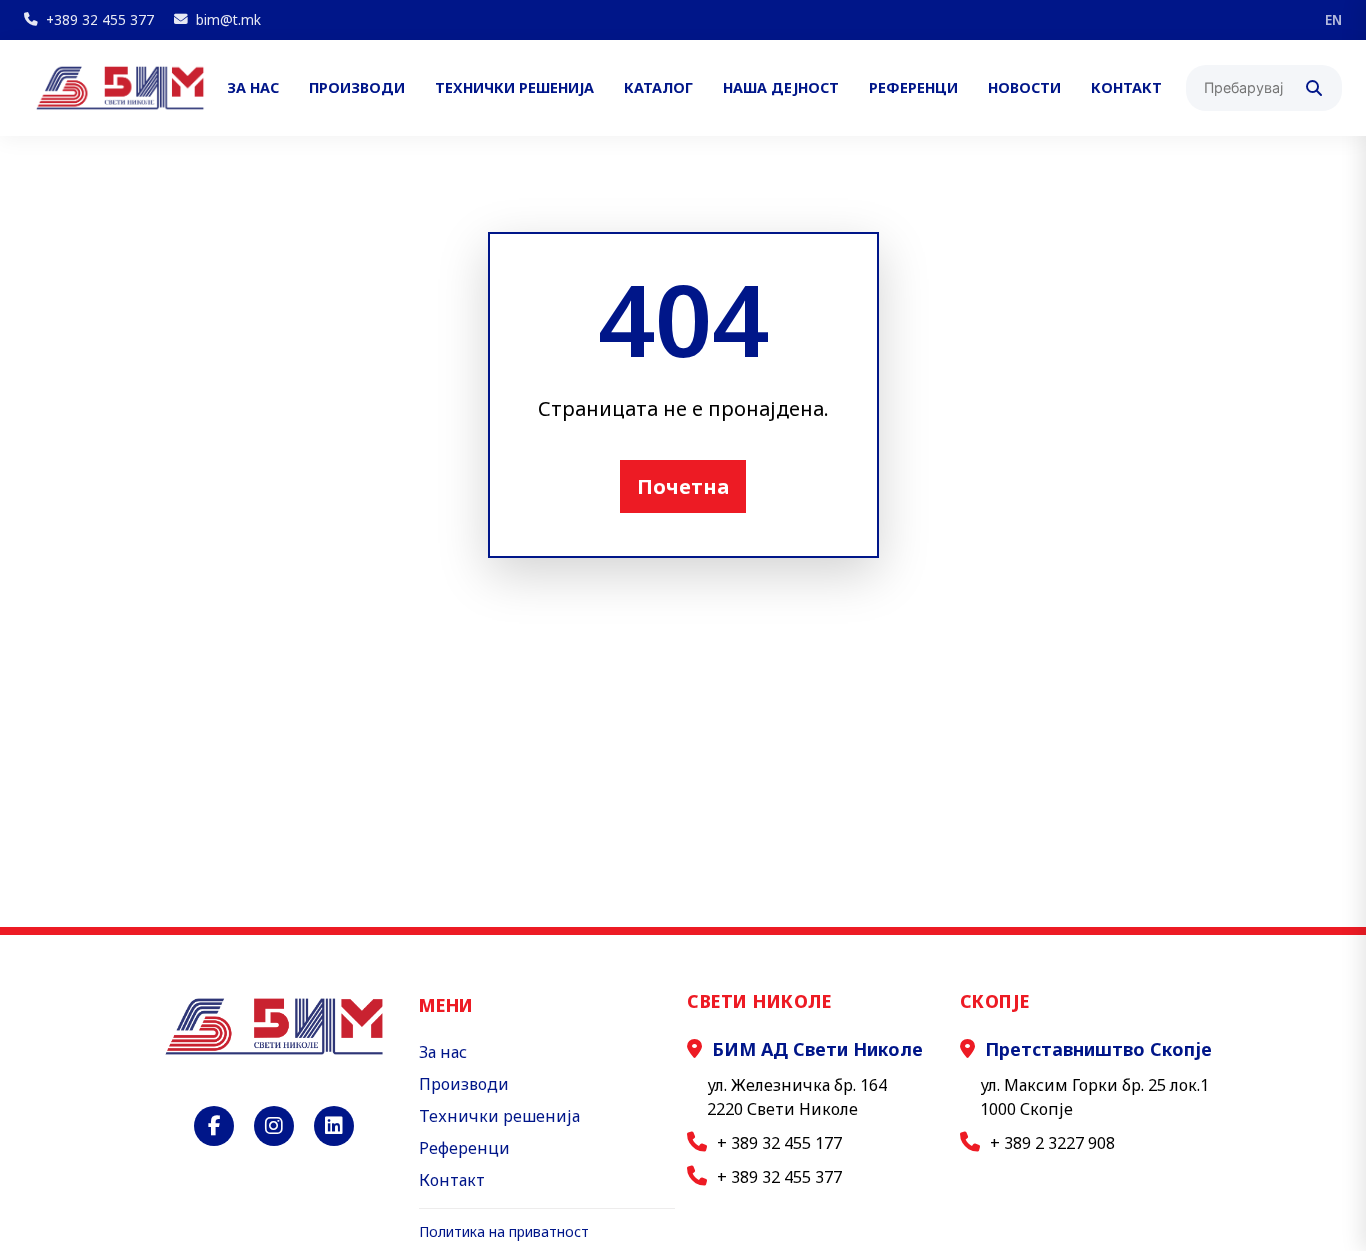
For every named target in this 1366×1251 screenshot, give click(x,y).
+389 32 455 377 (100, 19)
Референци (913, 88)
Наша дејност (781, 88)
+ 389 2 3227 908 (1052, 1143)
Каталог (658, 88)
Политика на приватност (504, 1231)
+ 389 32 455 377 (779, 1177)
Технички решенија (514, 88)
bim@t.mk (228, 19)
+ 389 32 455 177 (779, 1143)
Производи (357, 88)
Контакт (1126, 88)
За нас (253, 88)
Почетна (683, 486)
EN (1333, 19)
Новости (1024, 88)
